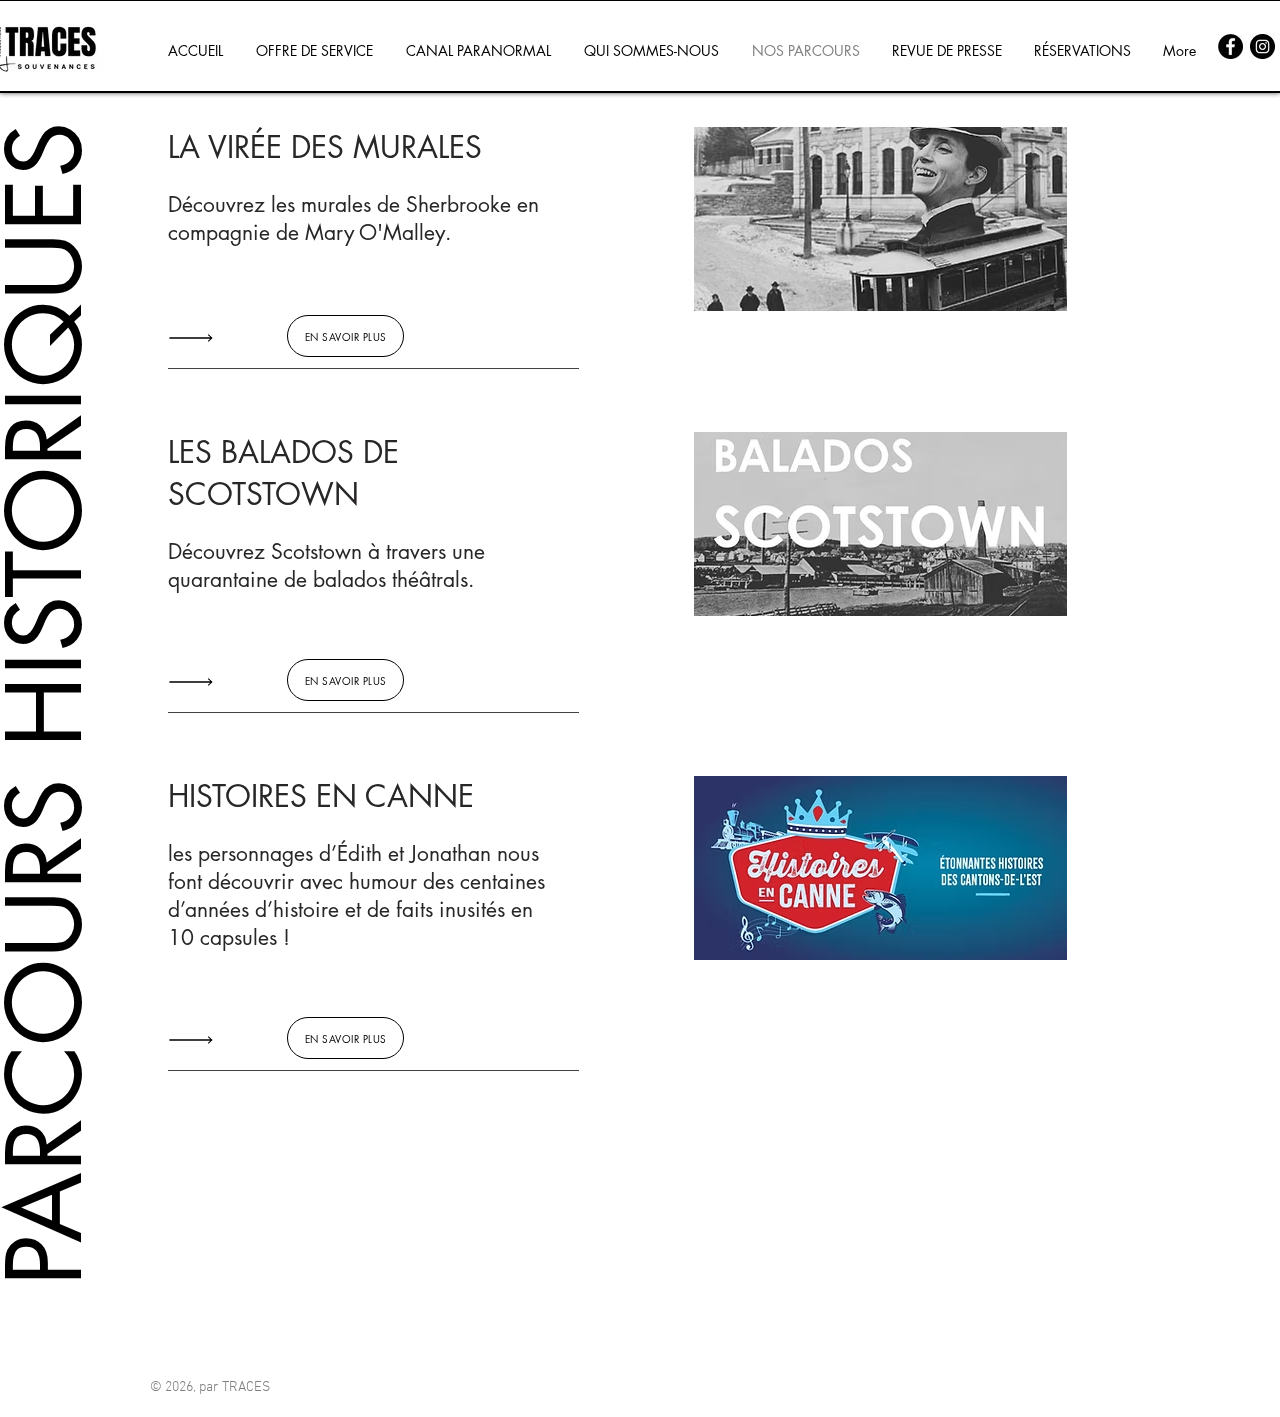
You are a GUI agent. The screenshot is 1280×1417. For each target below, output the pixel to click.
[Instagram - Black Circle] (1262, 46)
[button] (880, 219)
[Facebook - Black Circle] (1230, 46)
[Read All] (196, 337)
